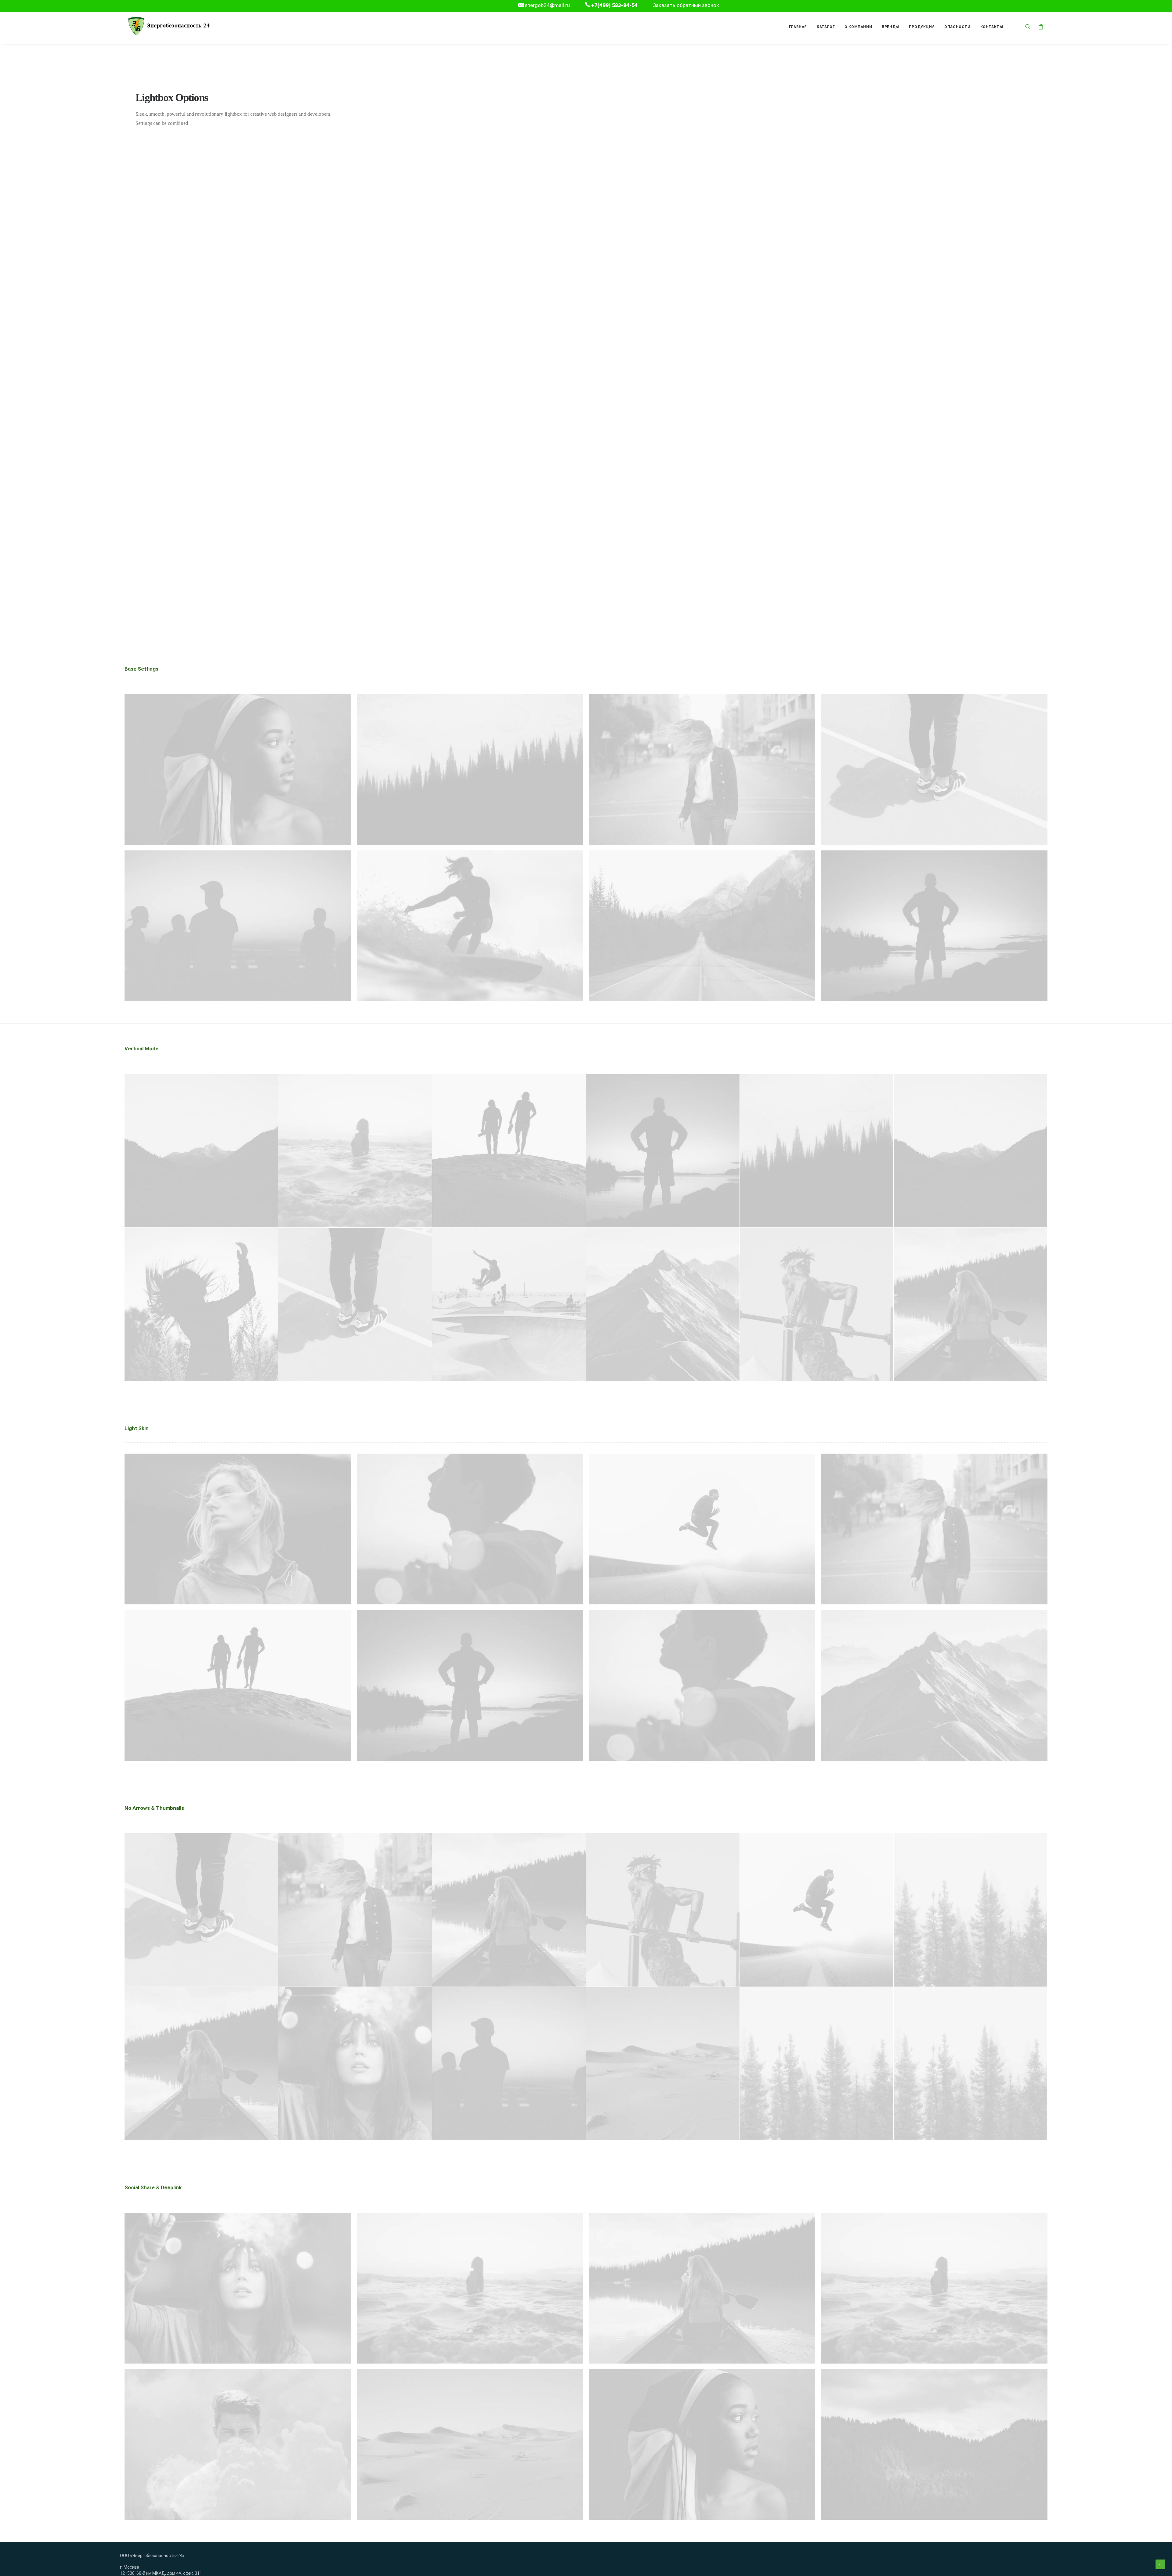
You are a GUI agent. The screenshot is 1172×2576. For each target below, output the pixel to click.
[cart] (1039, 26)
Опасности (957, 27)
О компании (858, 27)
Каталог (826, 27)
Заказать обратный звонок (686, 5)
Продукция (922, 27)
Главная (798, 27)
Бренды (890, 27)
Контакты (992, 27)
